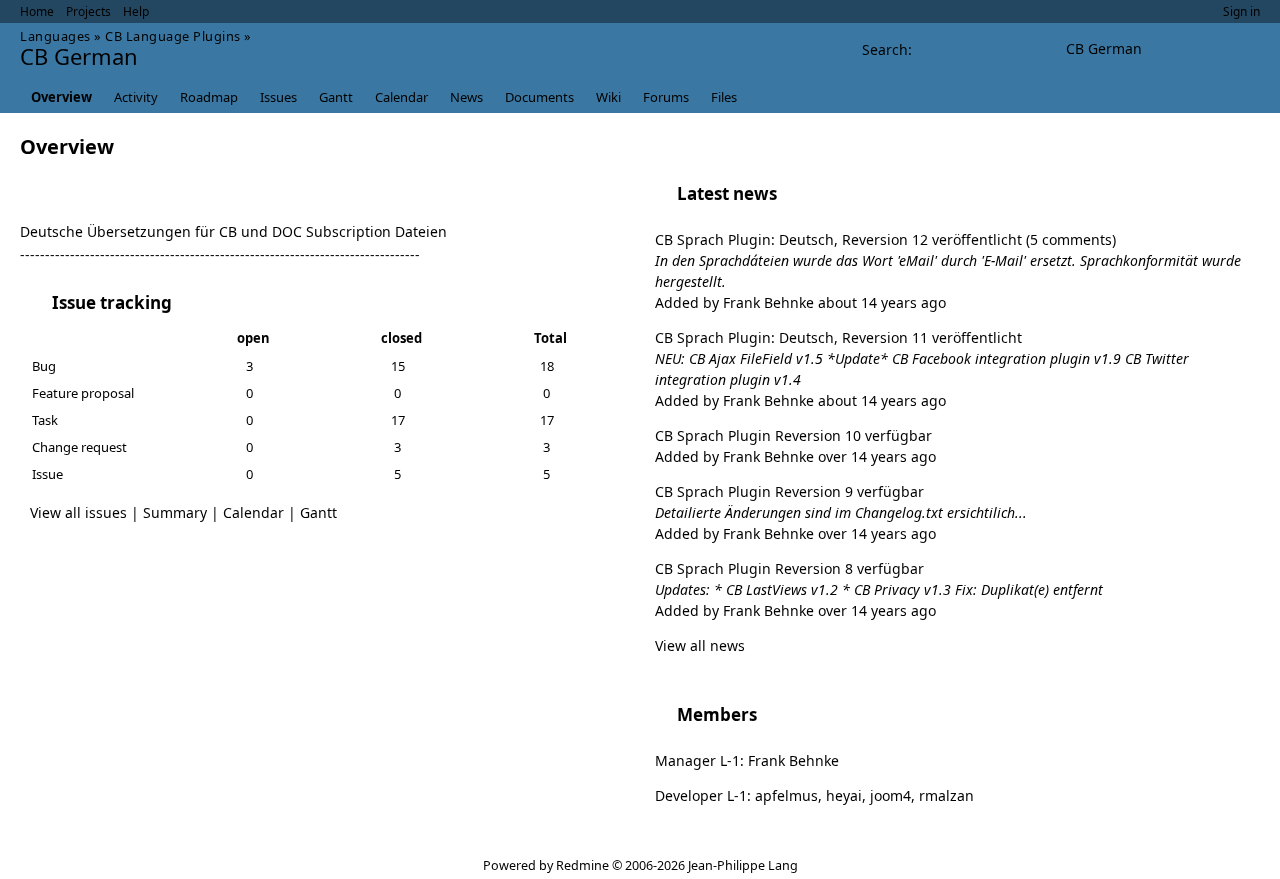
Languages (55, 36)
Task (45, 420)
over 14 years (862, 456)
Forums (666, 97)
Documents (539, 97)
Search (885, 49)
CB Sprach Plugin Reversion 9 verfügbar (789, 491)
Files (724, 97)
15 (398, 366)
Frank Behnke (768, 302)
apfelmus (786, 795)
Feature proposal (83, 393)
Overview (61, 97)
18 (547, 366)
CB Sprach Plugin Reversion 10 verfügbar (793, 435)
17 (398, 420)
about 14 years (867, 302)
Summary (175, 512)
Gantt (336, 97)
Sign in (1241, 11)
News (466, 97)
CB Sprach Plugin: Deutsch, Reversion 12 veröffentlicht (840, 239)
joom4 (890, 795)
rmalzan (946, 795)
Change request (79, 447)
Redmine (582, 865)
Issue (47, 474)
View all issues (78, 512)
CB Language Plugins (173, 36)
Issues (278, 97)
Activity (136, 97)
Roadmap (209, 97)
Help (136, 11)
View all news (700, 645)
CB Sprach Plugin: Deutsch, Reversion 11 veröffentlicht (838, 337)
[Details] (185, 303)
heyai (844, 795)
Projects (88, 11)
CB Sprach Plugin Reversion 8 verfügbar (789, 568)
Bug (44, 366)
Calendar (401, 97)
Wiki (608, 97)
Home (37, 11)
